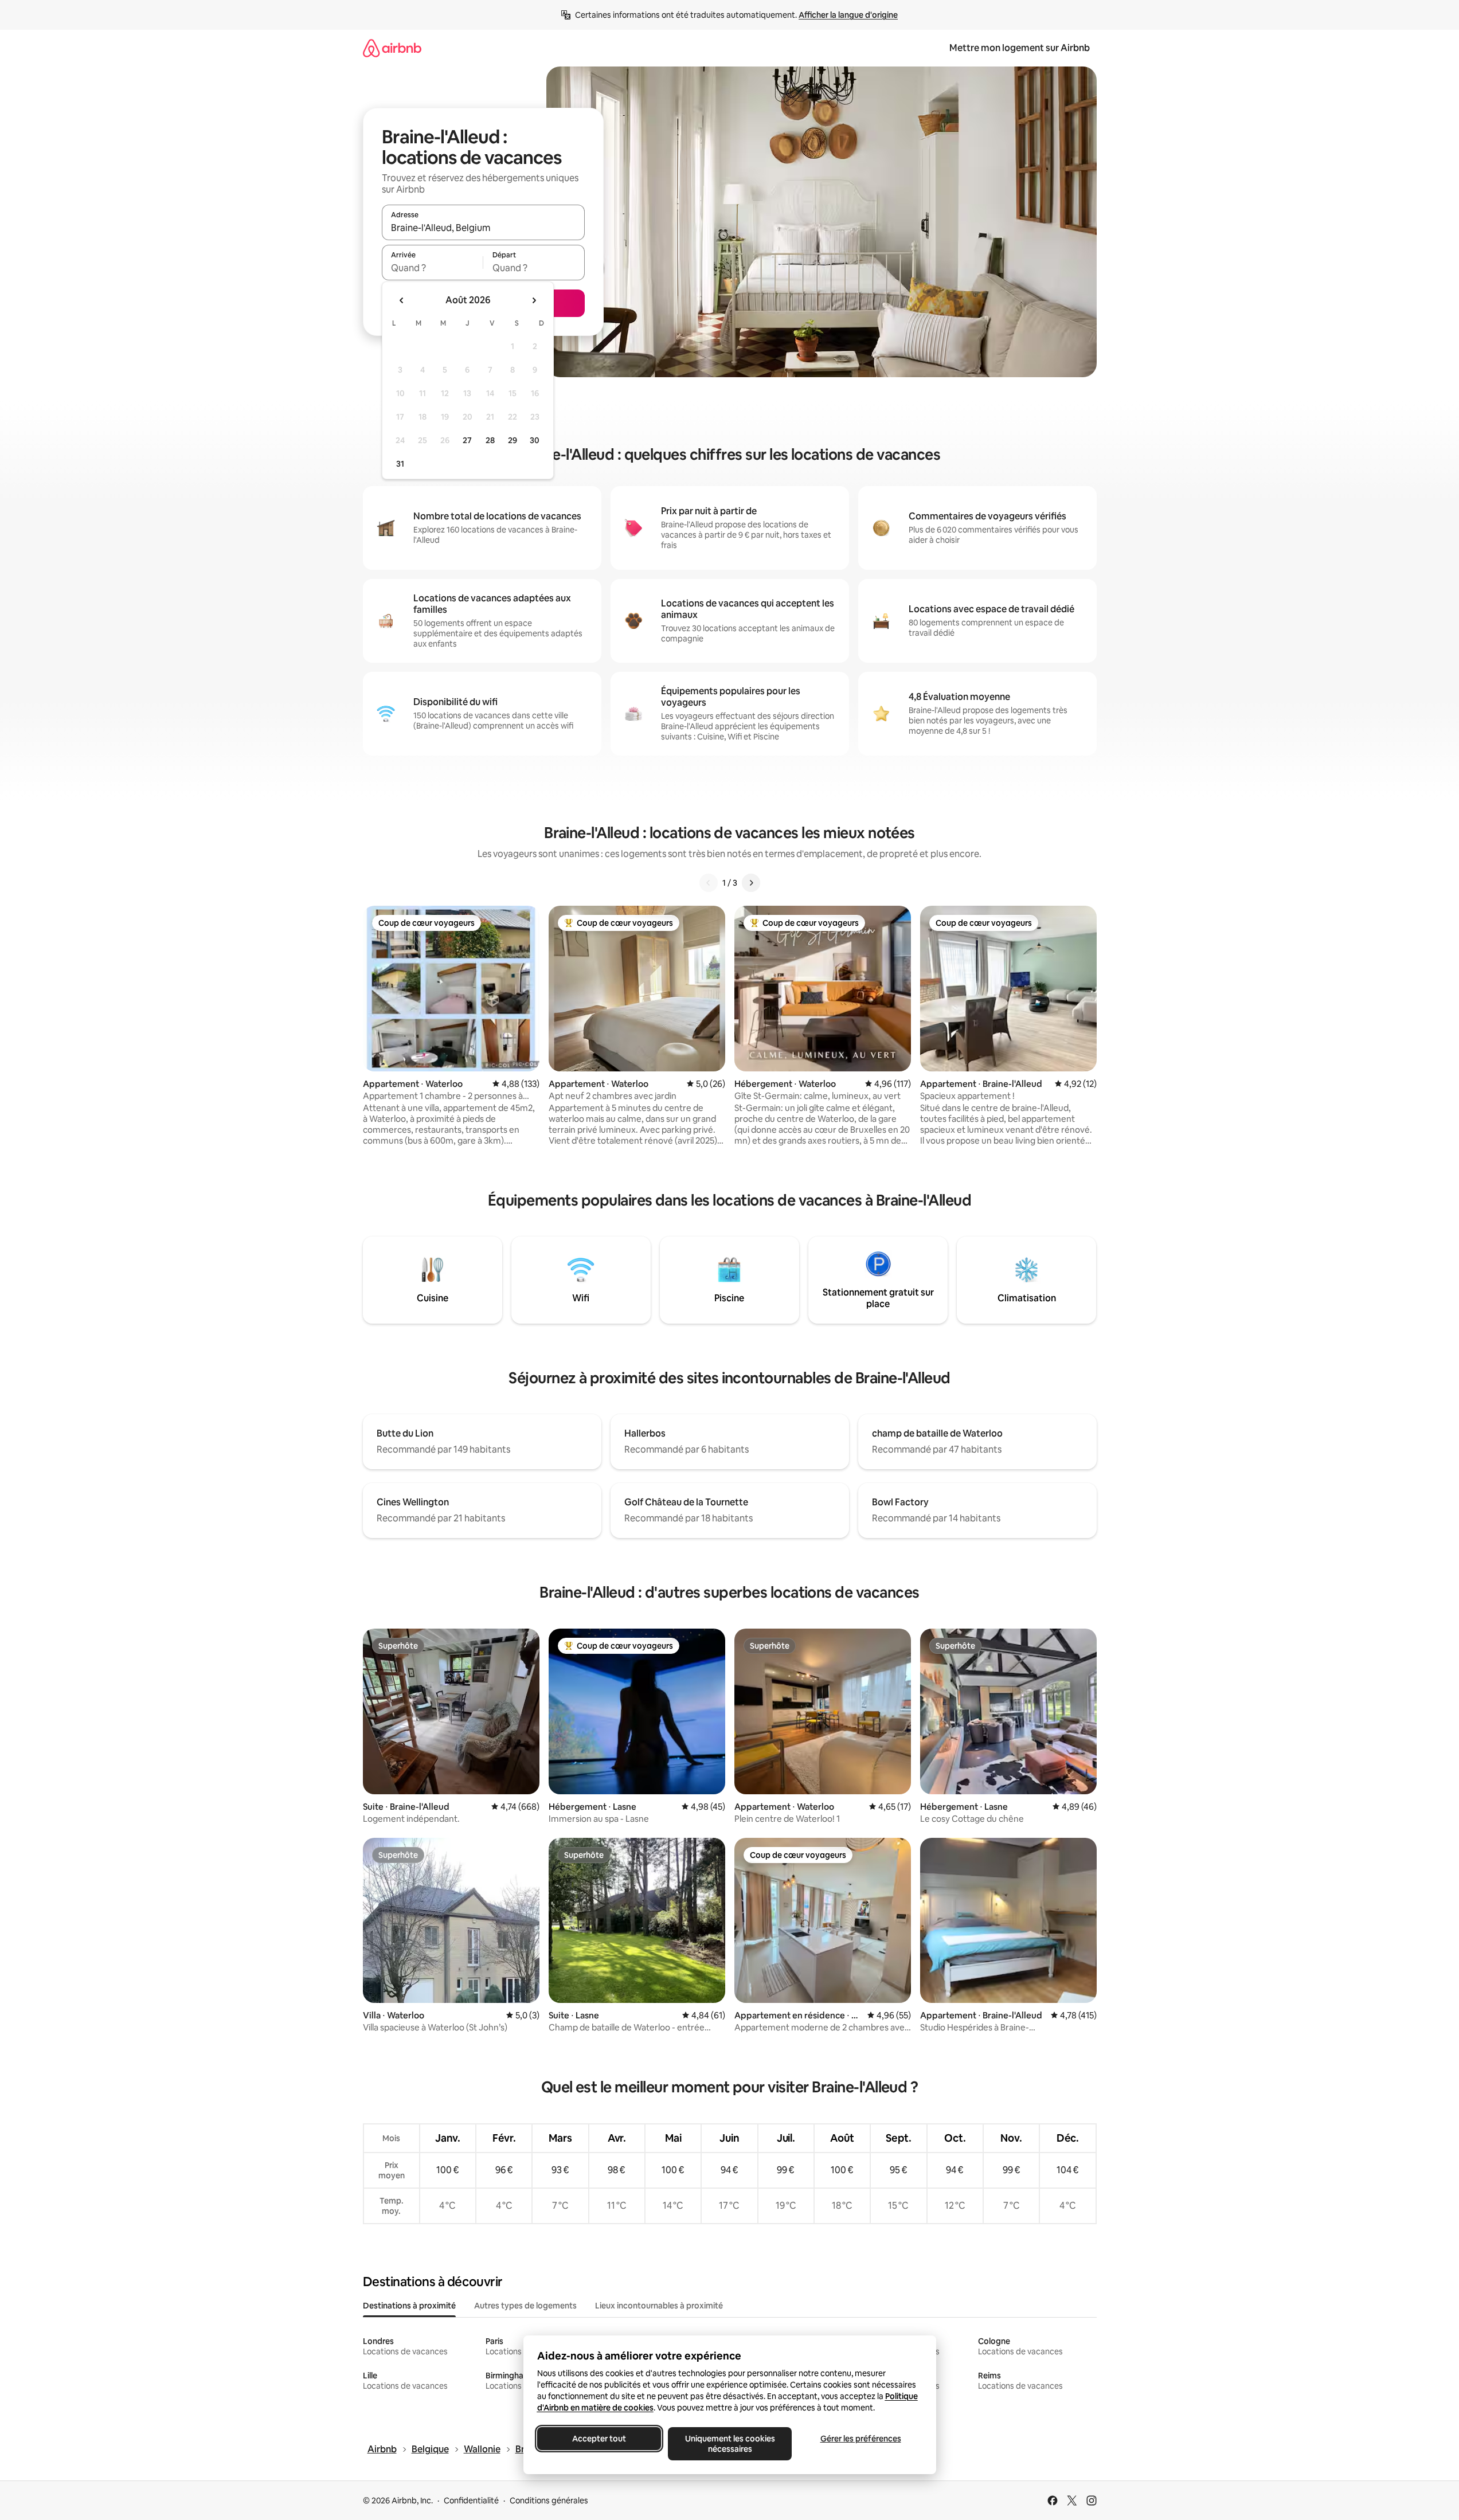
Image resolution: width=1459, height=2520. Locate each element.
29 (513, 440)
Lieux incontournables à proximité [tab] (659, 2306)
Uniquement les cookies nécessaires (729, 2444)
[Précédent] (709, 883)
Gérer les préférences (860, 2439)
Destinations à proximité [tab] (409, 2306)
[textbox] (433, 268)
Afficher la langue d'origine (848, 15)
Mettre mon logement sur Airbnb (1020, 48)
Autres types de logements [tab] (525, 2306)
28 (490, 440)
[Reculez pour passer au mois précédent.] (402, 300)
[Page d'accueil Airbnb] (392, 48)
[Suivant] (751, 883)
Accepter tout (599, 2439)
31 (400, 464)
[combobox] (483, 228)
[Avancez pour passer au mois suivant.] (534, 300)
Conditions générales (549, 2501)
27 (467, 440)
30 (535, 440)
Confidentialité (471, 2501)
